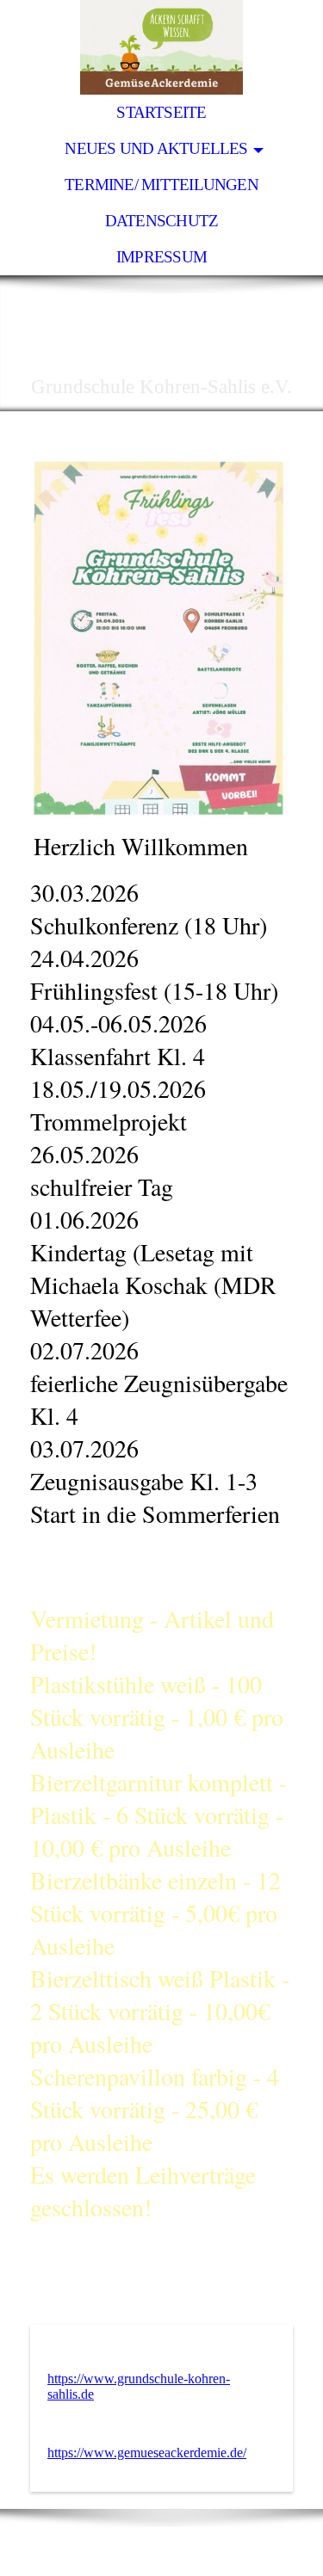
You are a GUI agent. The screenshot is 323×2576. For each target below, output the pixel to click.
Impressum (161, 257)
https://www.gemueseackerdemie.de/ (147, 2453)
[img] (161, 47)
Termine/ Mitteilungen (161, 185)
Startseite (161, 112)
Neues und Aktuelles (156, 148)
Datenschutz (162, 221)
